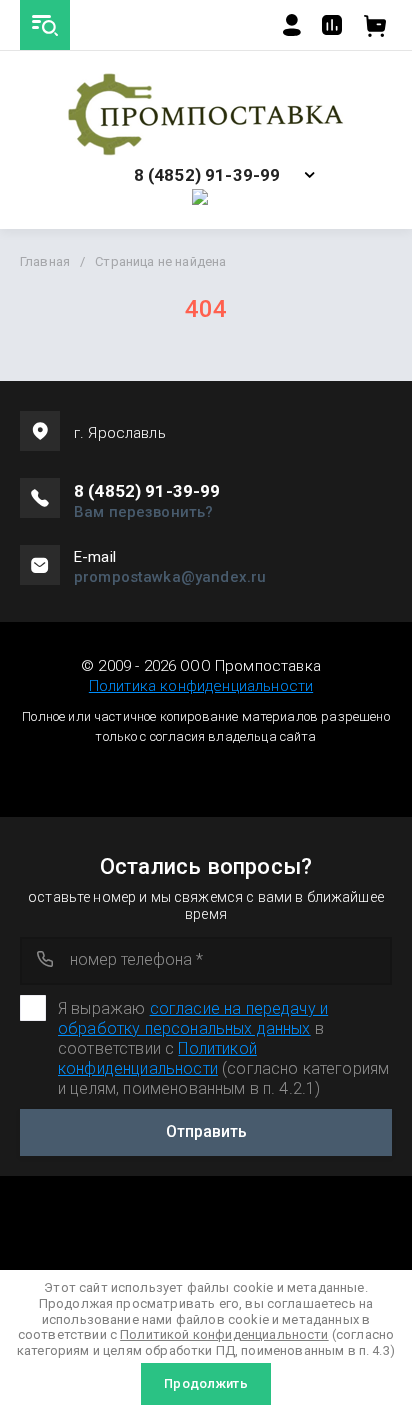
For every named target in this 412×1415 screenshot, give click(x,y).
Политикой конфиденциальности (157, 1058)
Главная (45, 261)
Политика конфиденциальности (201, 686)
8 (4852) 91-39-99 (207, 175)
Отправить (206, 1131)
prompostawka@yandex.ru (170, 577)
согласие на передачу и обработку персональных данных (193, 1018)
